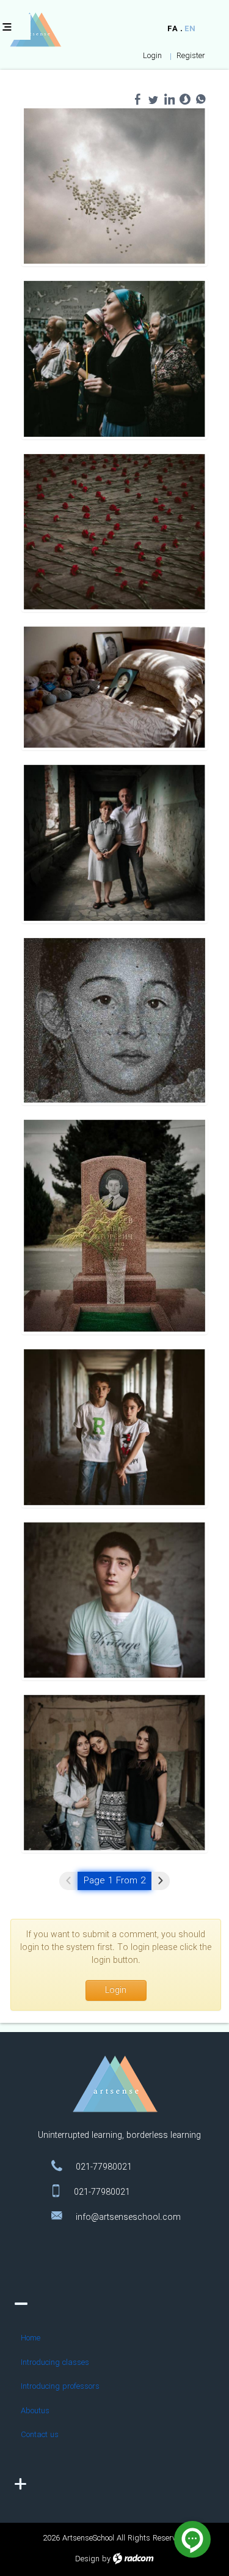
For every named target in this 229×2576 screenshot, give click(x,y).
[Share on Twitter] (153, 99)
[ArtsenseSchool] (35, 30)
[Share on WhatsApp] (201, 99)
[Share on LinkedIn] (169, 99)
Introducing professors (60, 2387)
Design (87, 2559)
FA (173, 29)
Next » (161, 1881)
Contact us (40, 2435)
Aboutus (35, 2411)
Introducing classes (55, 2363)
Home (31, 2338)
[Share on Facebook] (137, 99)
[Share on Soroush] (185, 99)
